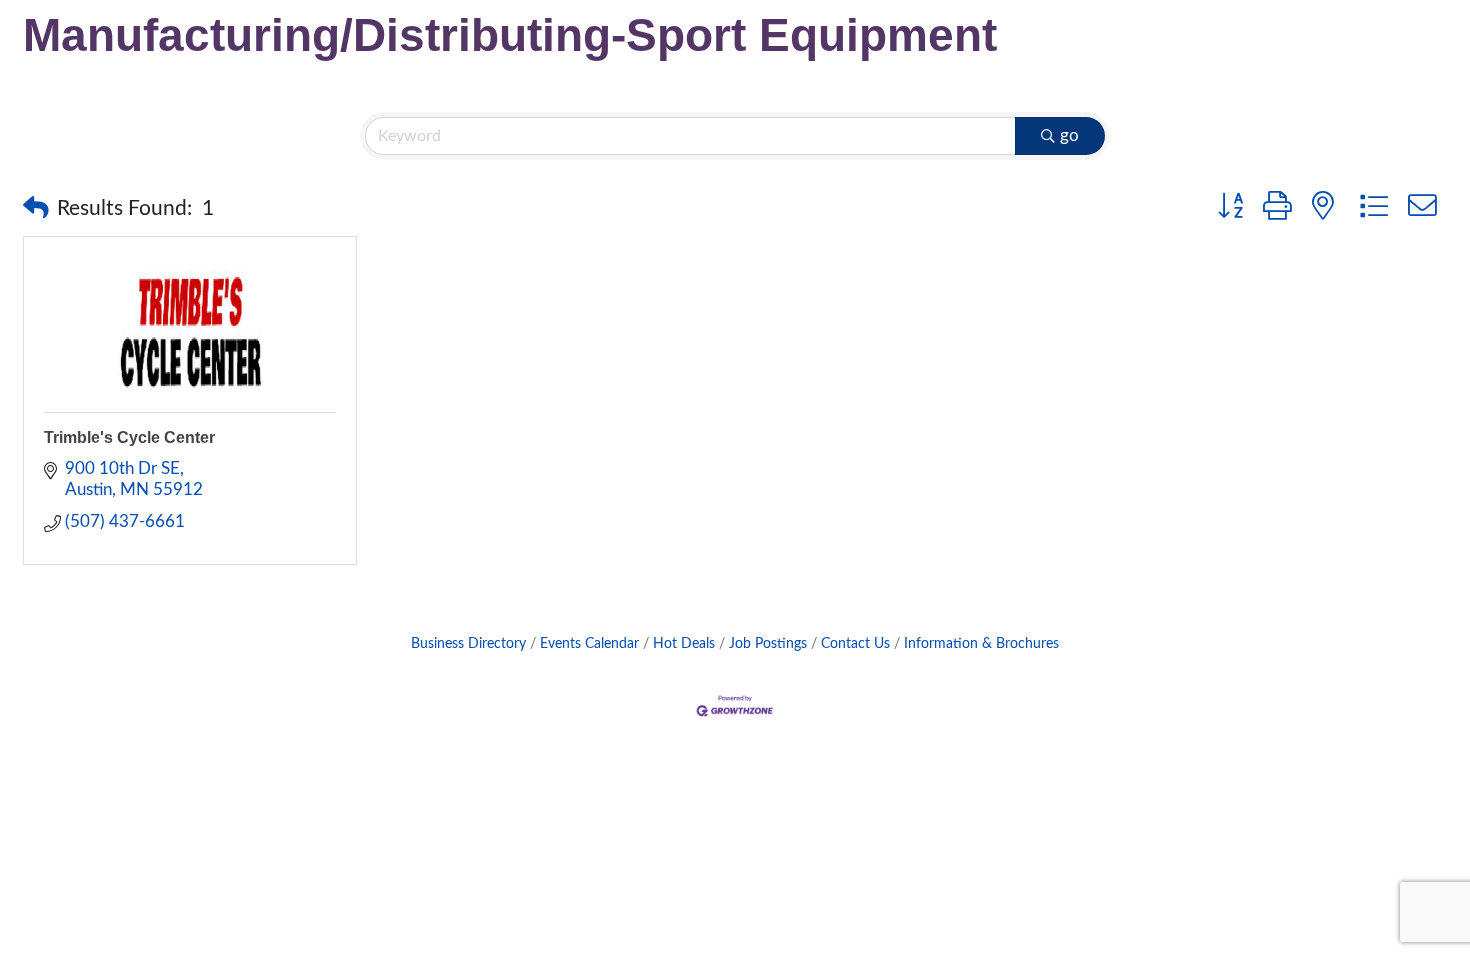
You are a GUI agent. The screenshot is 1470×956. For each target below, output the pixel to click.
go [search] (1069, 135)
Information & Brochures (981, 643)
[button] (36, 209)
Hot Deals (684, 643)
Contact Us (855, 643)
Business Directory (468, 643)
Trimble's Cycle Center (129, 437)
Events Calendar (589, 643)
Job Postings (768, 643)
